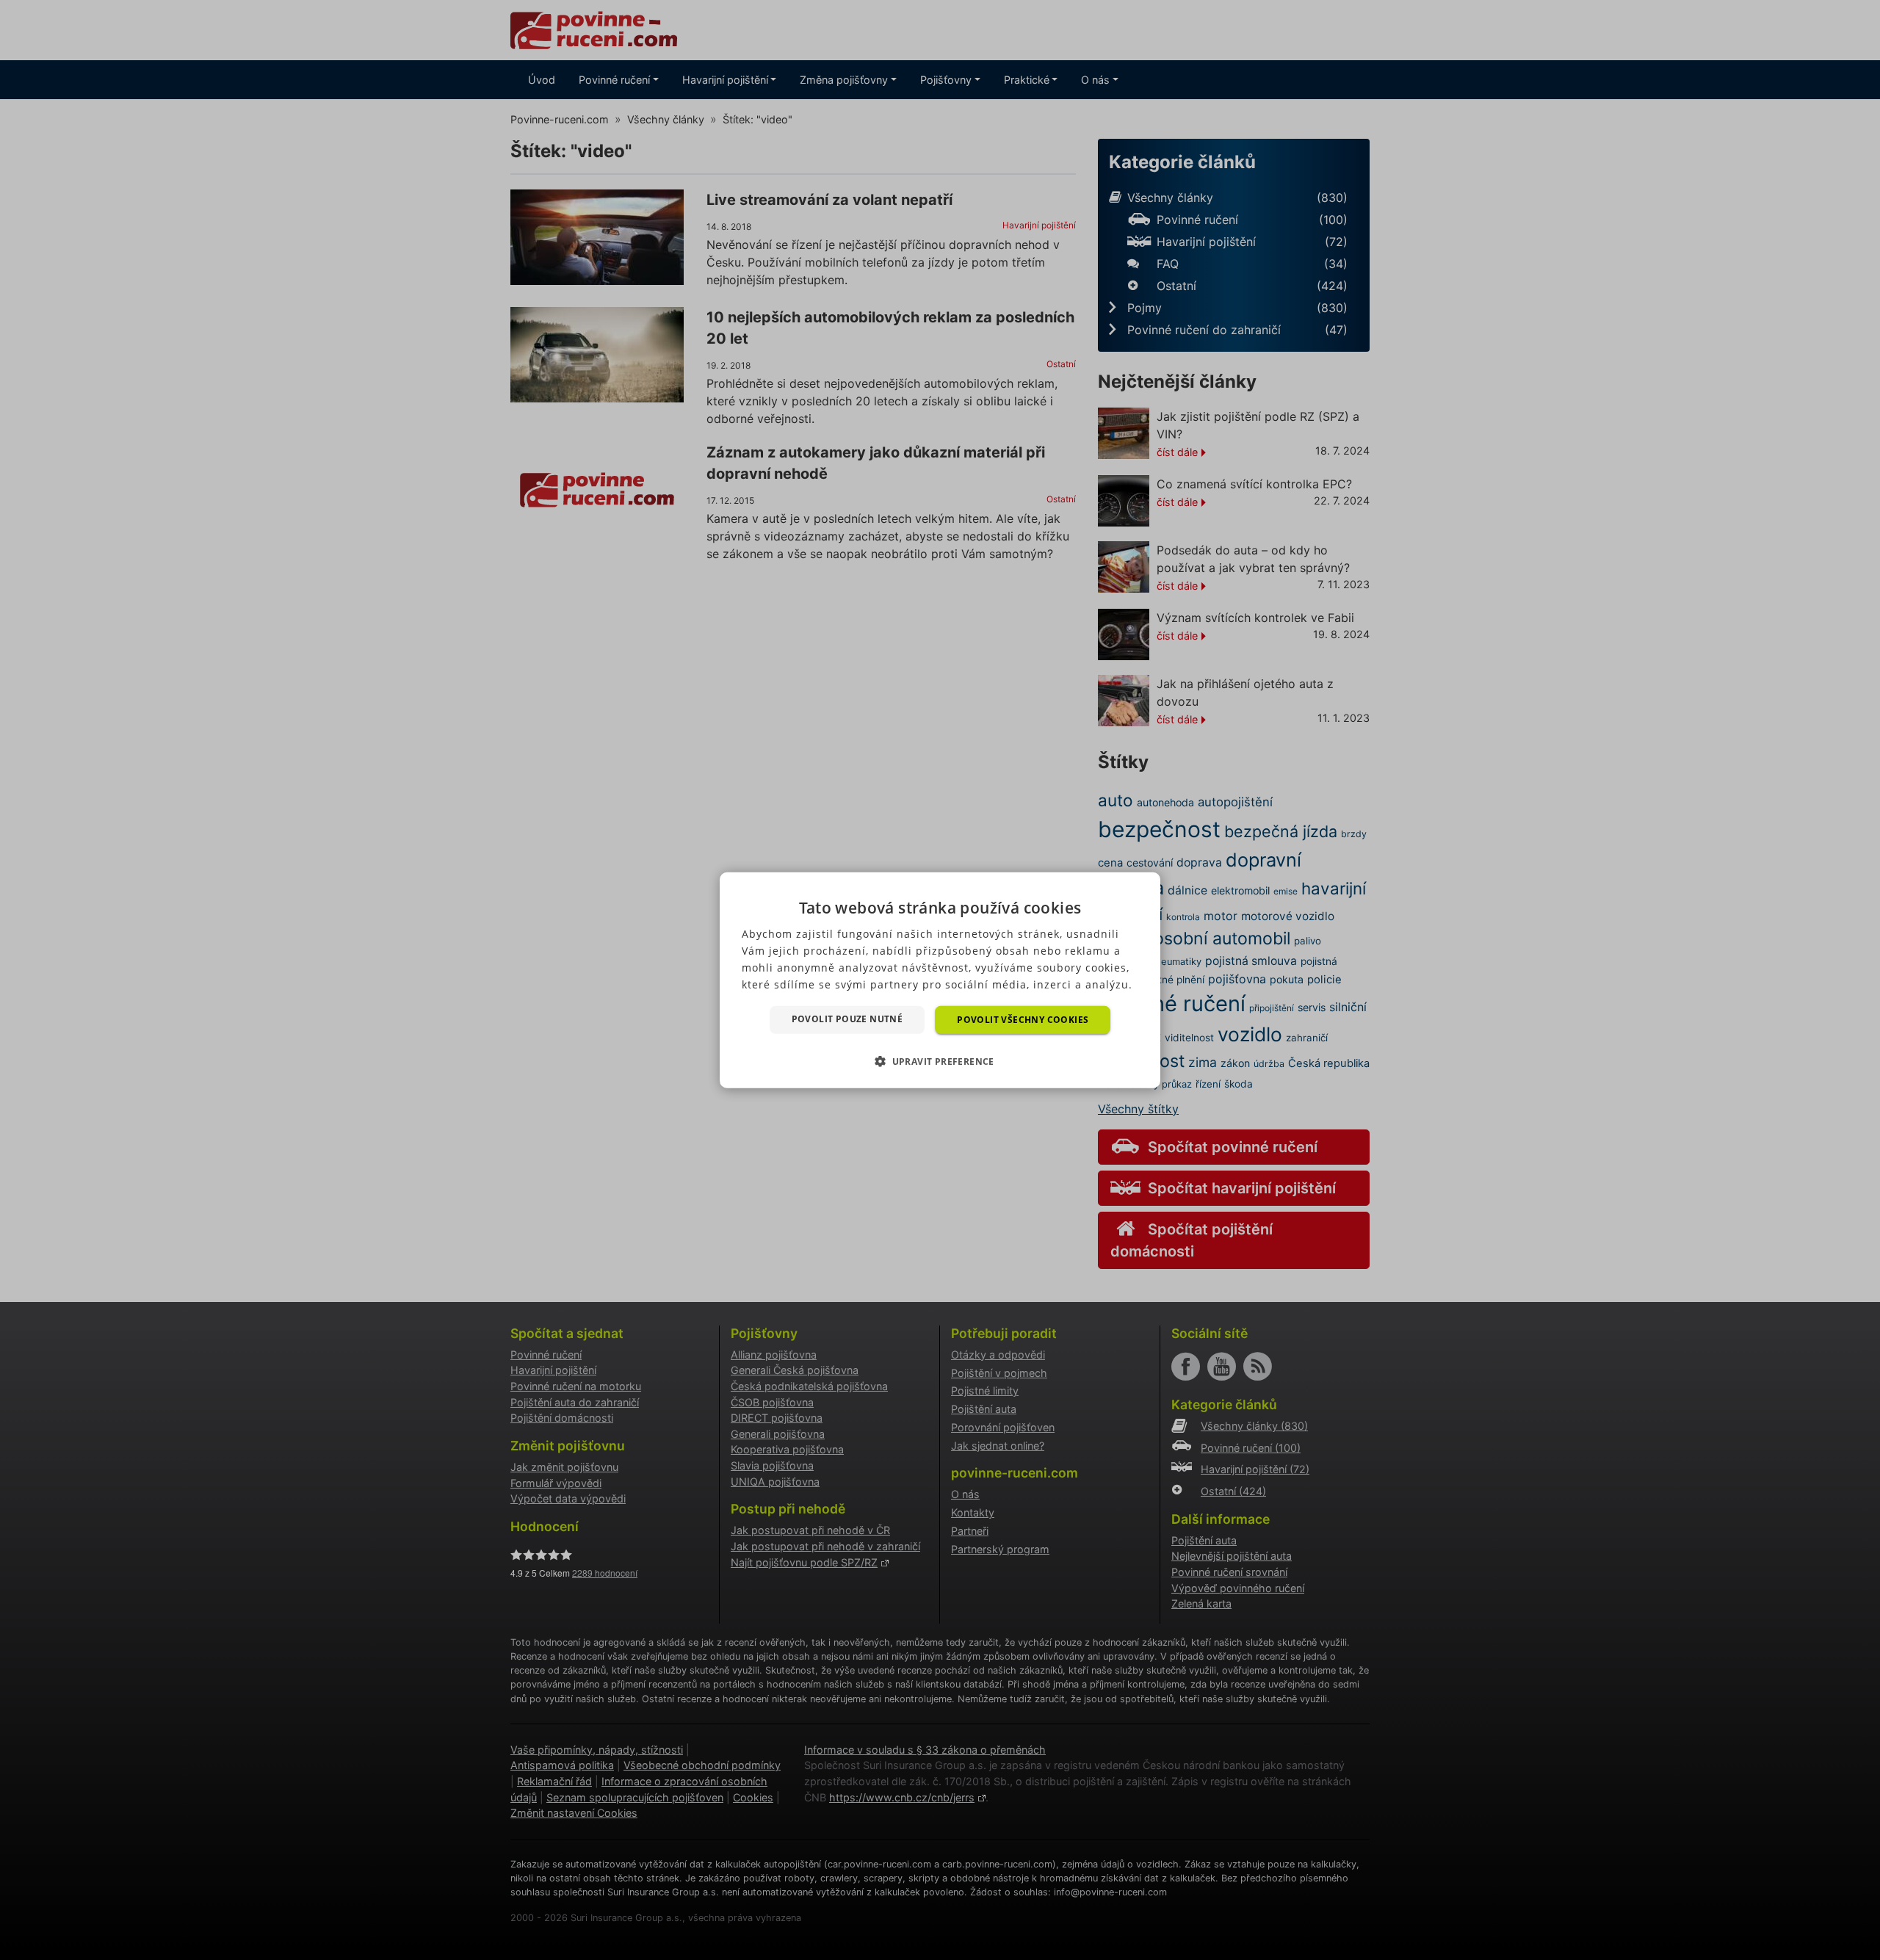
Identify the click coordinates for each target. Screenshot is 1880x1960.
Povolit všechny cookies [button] (1023, 1019)
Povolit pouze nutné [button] (847, 1018)
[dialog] (940, 980)
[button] (940, 1061)
